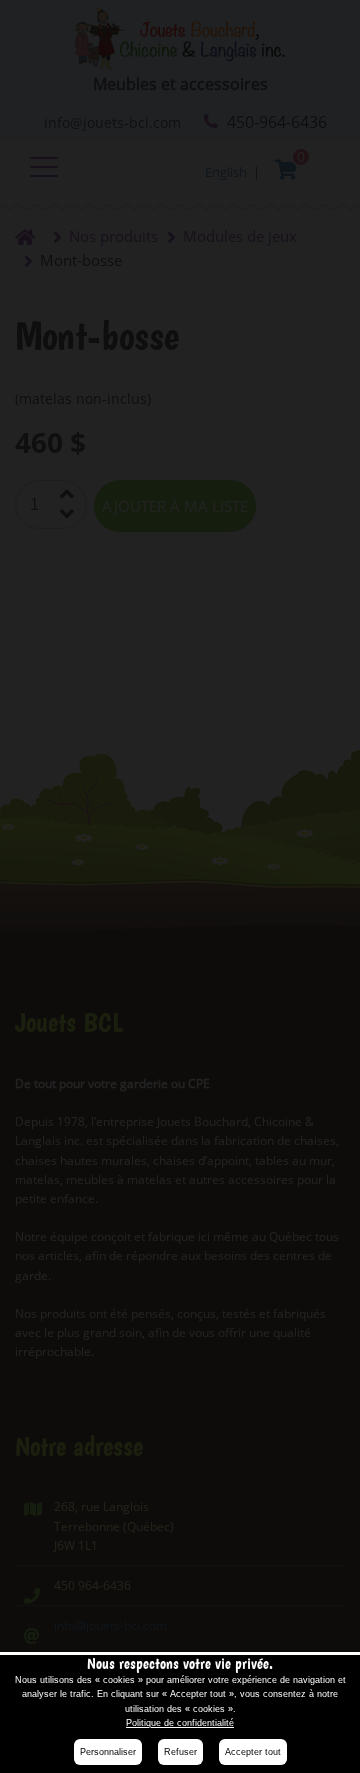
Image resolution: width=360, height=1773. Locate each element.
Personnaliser (108, 1752)
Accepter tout (253, 1752)
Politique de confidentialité (180, 1723)
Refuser (180, 1752)
